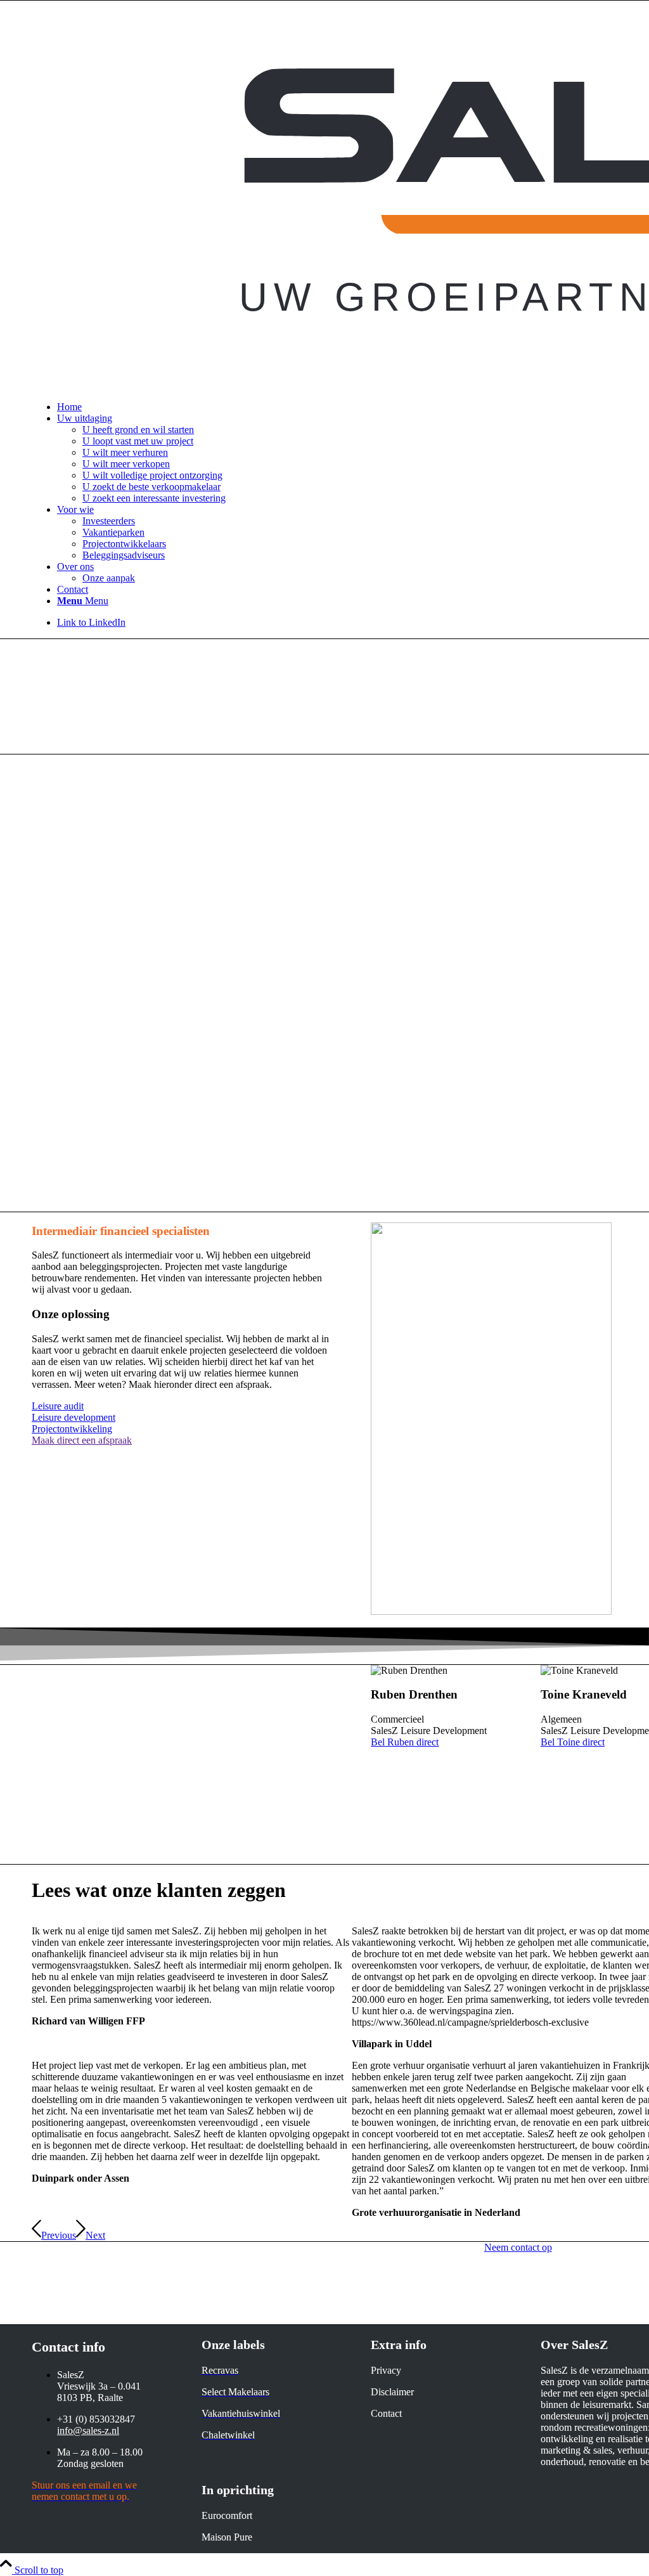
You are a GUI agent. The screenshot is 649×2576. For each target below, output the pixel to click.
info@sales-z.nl (88, 2430)
